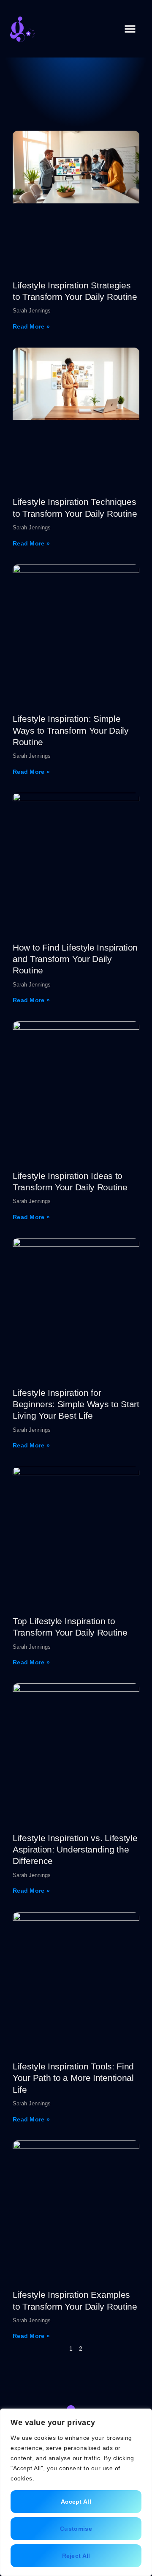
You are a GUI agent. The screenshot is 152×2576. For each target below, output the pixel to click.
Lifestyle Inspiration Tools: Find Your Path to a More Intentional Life (73, 2078)
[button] (130, 29)
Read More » (31, 326)
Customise (76, 2529)
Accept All (76, 2502)
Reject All (76, 2556)
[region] (76, 2492)
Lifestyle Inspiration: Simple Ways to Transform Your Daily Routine (71, 730)
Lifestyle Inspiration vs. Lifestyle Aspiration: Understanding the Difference (75, 1850)
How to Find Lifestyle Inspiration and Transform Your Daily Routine (75, 959)
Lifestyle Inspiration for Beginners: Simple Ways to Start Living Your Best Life (76, 1404)
